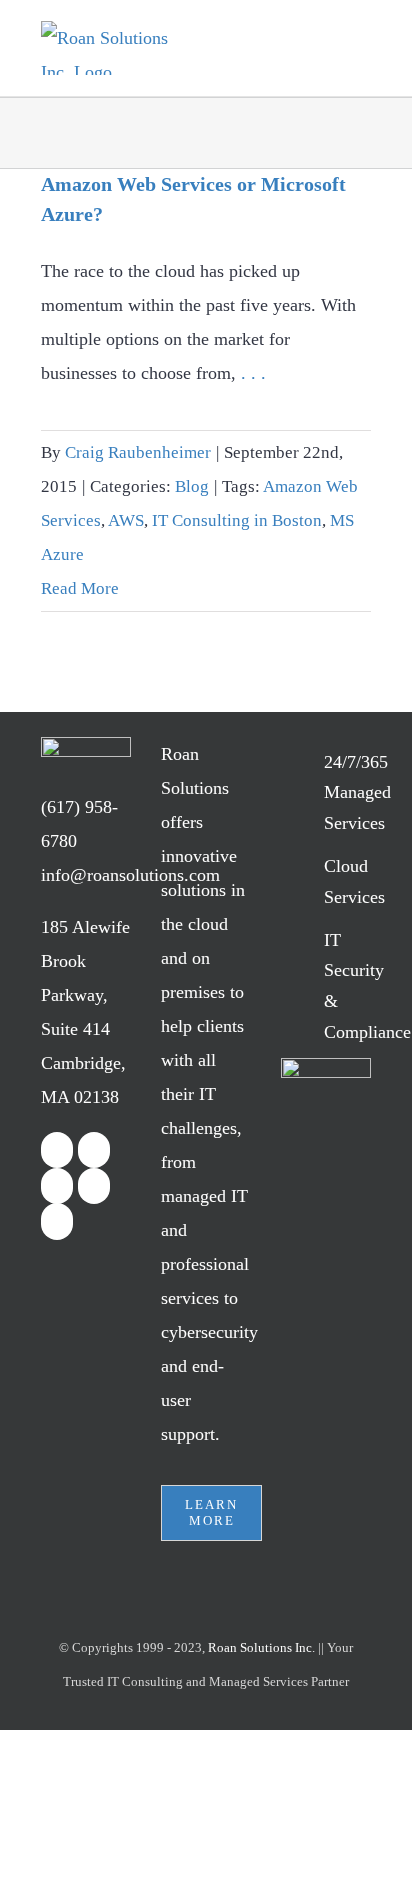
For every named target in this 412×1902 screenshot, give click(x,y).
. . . (253, 373)
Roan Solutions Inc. (261, 1647)
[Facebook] (57, 1150)
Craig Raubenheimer (138, 452)
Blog (192, 486)
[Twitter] (94, 1150)
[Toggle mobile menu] (355, 51)
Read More (80, 588)
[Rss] (94, 1186)
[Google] (57, 1221)
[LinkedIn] (57, 1186)
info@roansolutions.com (130, 875)
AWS (126, 520)
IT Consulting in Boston (237, 520)
